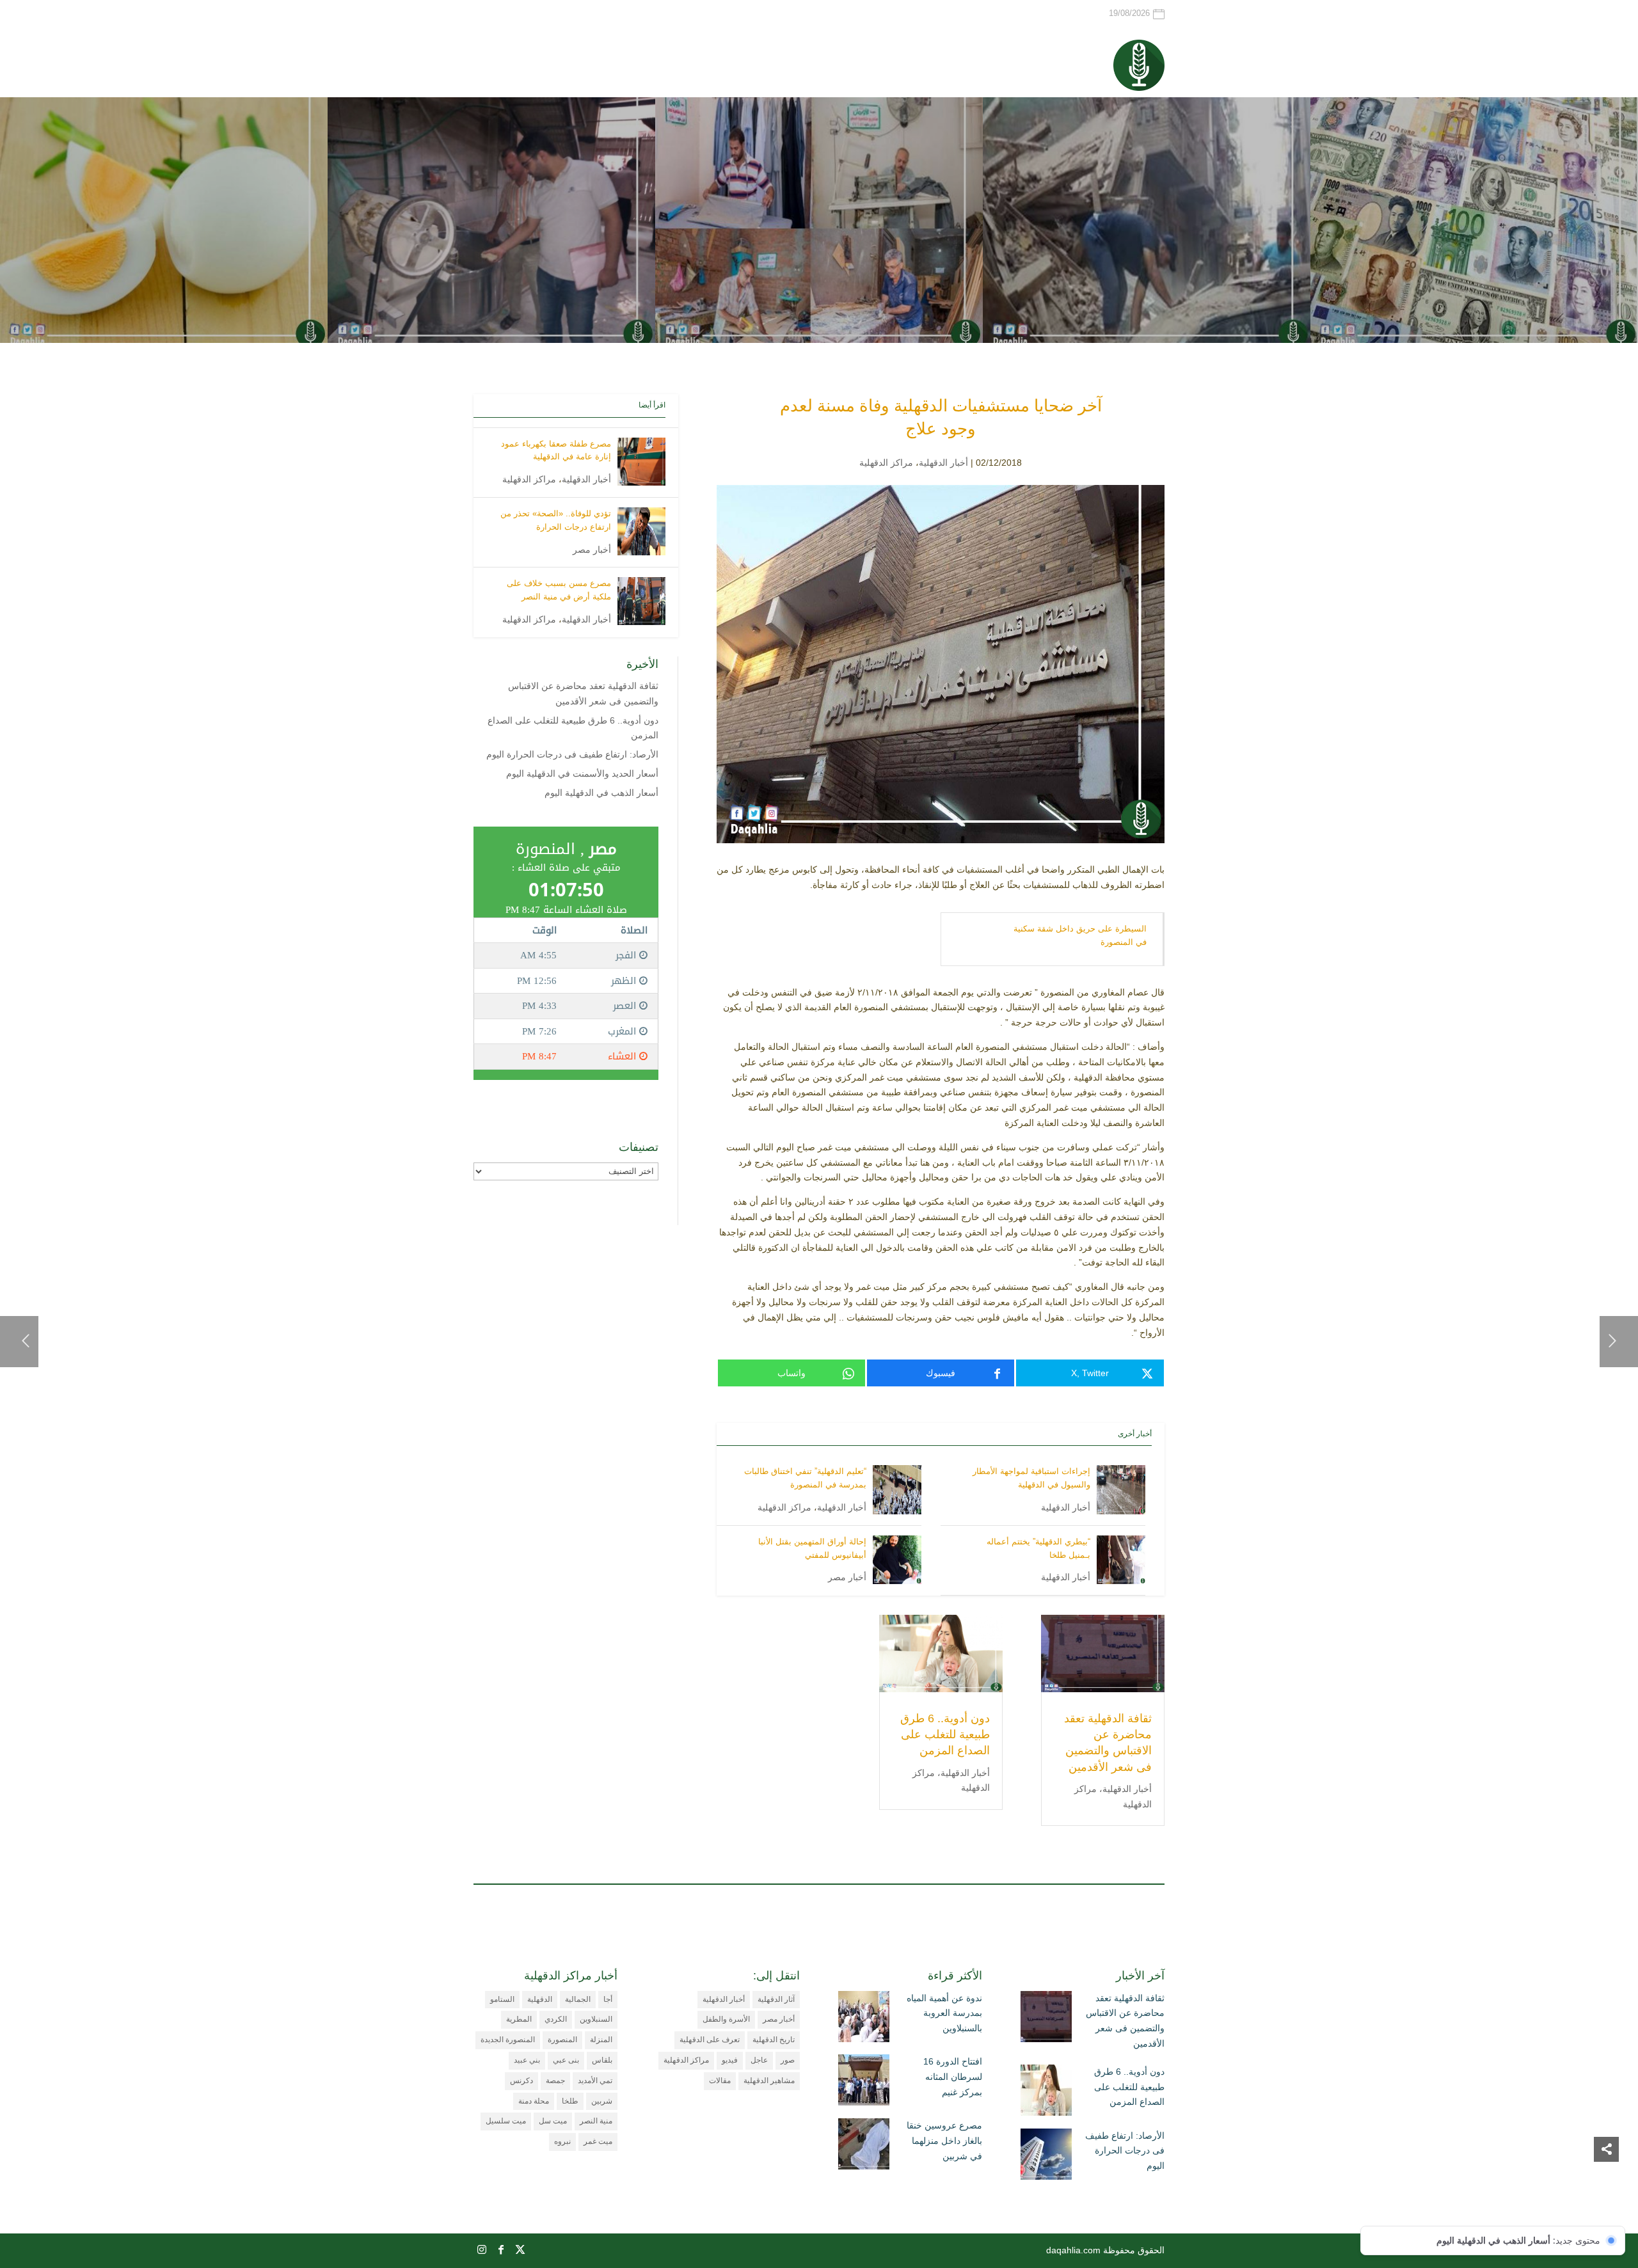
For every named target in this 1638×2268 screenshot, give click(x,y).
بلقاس (602, 2060)
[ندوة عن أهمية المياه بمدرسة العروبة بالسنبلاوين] (864, 2019)
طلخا (570, 2101)
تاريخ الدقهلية (774, 2040)
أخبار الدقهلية (943, 463)
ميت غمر (598, 2141)
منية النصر (596, 2121)
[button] (1606, 2183)
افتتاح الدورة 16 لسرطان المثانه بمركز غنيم (953, 2077)
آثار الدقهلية (776, 1999)
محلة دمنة (534, 2101)
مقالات (720, 2081)
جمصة (555, 2081)
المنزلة (601, 2040)
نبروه (562, 2141)
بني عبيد (527, 2060)
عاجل (759, 2060)
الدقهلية (540, 1999)
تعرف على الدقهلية (710, 2040)
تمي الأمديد (595, 2081)
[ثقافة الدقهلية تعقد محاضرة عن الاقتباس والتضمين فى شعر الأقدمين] (1046, 2019)
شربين (602, 2101)
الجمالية (578, 1999)
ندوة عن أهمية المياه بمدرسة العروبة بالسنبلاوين (944, 2013)
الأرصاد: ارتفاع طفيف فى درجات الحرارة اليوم (572, 754)
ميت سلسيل (506, 2121)
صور (788, 2060)
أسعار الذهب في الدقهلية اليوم (601, 793)
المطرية (519, 2019)
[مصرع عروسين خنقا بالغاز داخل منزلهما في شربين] (864, 2146)
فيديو (730, 2060)
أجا (608, 1999)
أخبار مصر (847, 1577)
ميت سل (553, 2121)
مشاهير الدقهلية (769, 2081)
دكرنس (521, 2081)
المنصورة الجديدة (508, 2040)
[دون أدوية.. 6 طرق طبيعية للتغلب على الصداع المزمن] (1046, 2093)
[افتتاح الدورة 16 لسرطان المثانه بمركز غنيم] (864, 2082)
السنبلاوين (596, 2019)
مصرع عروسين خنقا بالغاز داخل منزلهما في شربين (944, 2141)
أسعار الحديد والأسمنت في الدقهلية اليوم (582, 773)
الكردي (556, 2019)
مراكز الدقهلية (886, 463)
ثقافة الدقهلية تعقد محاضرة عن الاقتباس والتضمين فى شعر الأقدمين (1125, 2021)
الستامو (502, 1999)
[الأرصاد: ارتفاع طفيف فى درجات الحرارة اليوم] (1046, 2157)
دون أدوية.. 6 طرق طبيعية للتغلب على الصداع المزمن (945, 1734)
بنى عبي (566, 2060)
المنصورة (562, 2040)
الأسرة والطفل (726, 2019)
